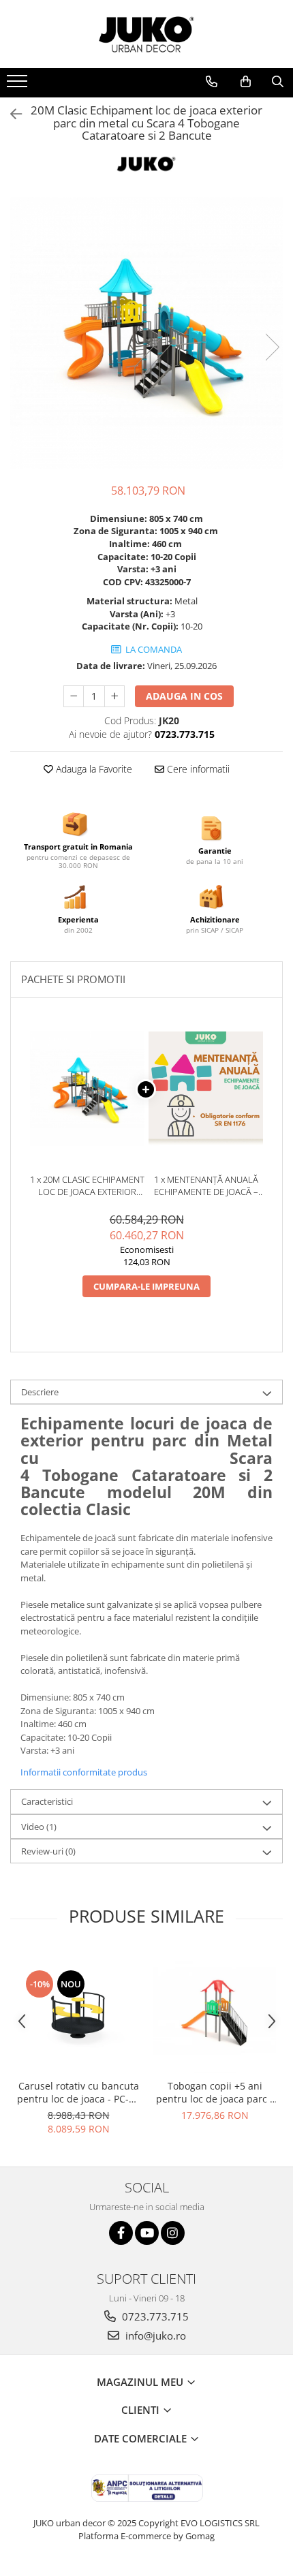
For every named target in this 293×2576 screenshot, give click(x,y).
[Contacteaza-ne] (212, 82)
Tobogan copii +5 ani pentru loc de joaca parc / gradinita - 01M (215, 2092)
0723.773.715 (154, 2316)
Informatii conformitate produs (84, 1772)
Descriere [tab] (40, 1392)
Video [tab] (39, 1827)
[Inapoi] (10, 114)
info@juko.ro (154, 2336)
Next (272, 347)
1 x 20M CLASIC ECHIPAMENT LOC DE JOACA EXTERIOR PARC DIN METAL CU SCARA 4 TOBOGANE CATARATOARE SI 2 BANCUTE (87, 1186)
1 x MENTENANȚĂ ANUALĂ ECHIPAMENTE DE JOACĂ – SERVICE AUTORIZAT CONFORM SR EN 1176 (206, 1186)
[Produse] (19, 85)
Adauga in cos (184, 696)
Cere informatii (197, 769)
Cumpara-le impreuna (146, 1286)
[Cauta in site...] (278, 82)
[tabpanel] (146, 333)
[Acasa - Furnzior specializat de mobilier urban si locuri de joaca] (146, 34)
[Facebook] (121, 2233)
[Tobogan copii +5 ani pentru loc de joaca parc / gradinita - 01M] (215, 2011)
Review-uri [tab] (48, 1851)
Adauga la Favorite (93, 769)
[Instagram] (173, 2233)
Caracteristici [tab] (47, 1801)
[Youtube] (147, 2233)
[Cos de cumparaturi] (246, 82)
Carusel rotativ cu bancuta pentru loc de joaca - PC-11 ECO (78, 2092)
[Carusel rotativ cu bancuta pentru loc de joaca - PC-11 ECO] (78, 2011)
